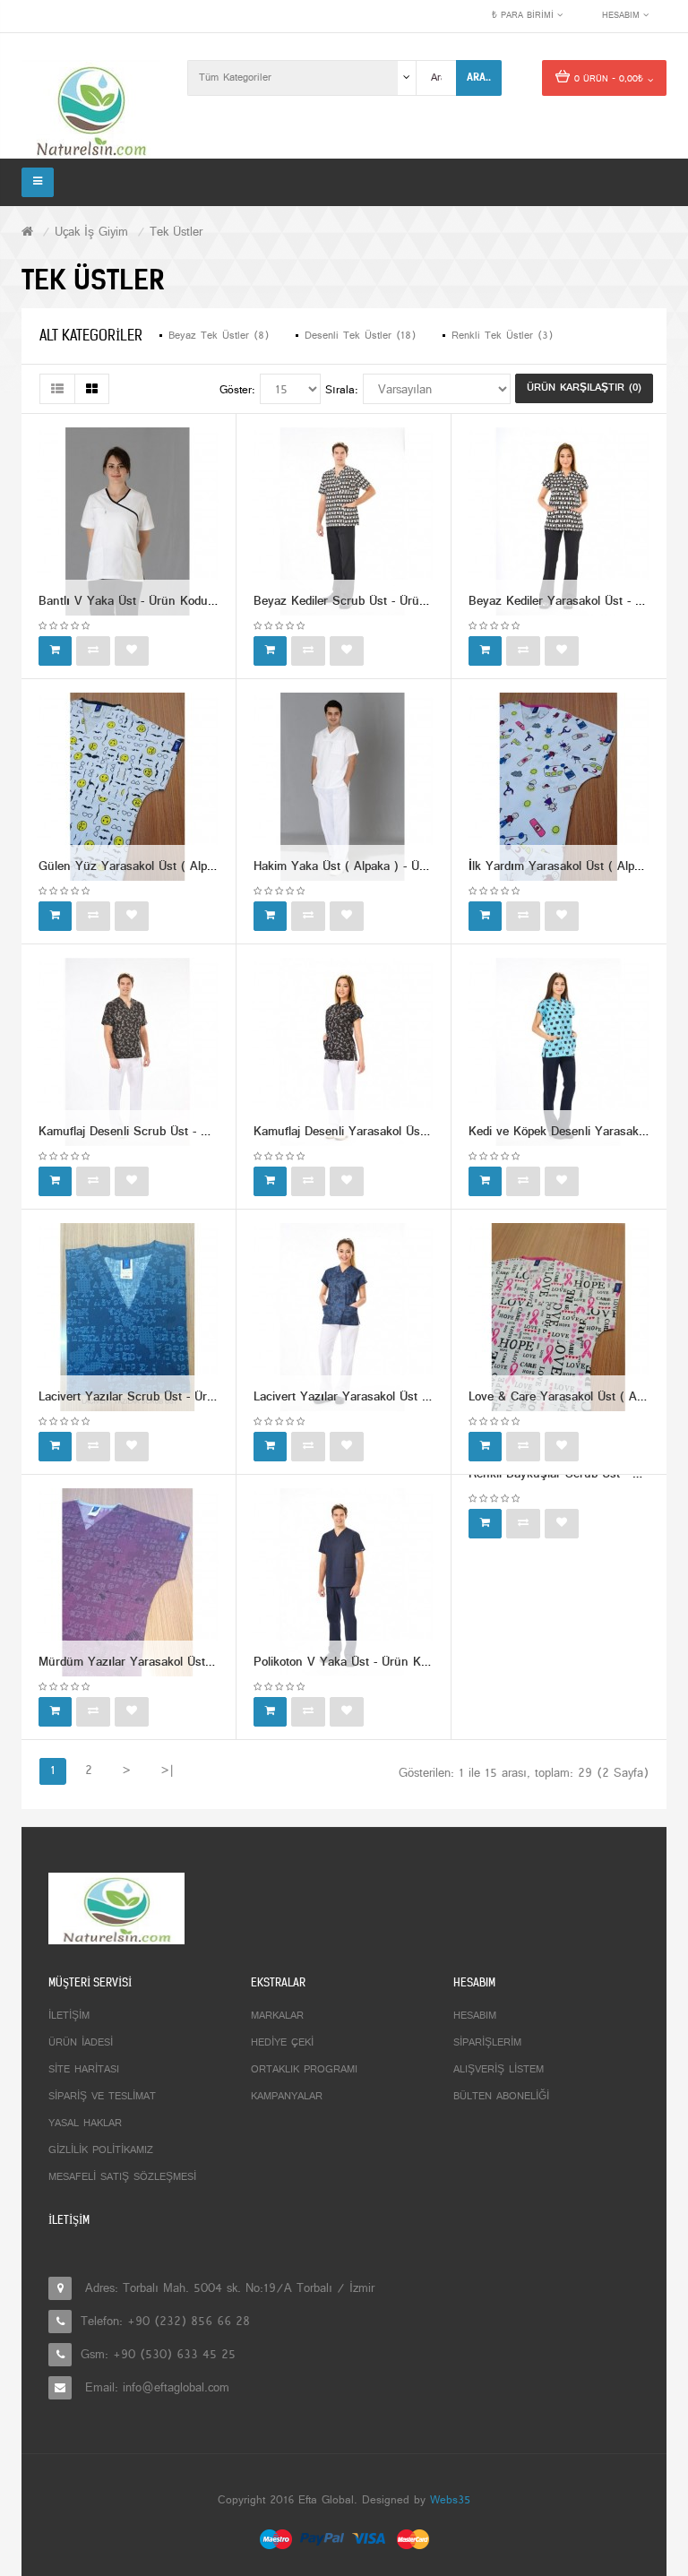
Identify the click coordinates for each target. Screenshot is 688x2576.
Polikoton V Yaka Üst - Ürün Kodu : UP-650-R (378, 1663)
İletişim (69, 2016)
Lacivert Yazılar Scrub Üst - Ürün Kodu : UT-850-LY (180, 1397)
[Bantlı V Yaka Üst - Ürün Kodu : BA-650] (128, 522)
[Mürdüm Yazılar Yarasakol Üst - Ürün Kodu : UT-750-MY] (128, 1583)
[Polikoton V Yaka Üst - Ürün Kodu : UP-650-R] (343, 1583)
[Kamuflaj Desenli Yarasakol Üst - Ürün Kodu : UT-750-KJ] (343, 1052)
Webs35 (450, 2501)
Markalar (277, 2016)
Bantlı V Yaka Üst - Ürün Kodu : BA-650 (149, 602)
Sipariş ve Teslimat (102, 2097)
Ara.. (479, 77)
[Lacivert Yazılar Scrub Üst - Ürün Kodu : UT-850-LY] (128, 1318)
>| (167, 1771)
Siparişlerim (487, 2043)
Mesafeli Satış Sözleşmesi (122, 2177)
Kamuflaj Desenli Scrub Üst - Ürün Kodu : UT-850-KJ (183, 1132)
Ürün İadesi (81, 2043)
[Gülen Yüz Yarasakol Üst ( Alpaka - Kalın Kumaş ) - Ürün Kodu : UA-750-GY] (128, 787)
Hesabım (475, 2016)
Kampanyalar (287, 2097)
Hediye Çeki (282, 2043)
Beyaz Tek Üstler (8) (219, 336)
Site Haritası (84, 2070)
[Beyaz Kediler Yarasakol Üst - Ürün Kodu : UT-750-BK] (559, 522)
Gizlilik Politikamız (101, 2150)
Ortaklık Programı (304, 2070)
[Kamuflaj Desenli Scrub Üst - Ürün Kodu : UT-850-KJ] (128, 1052)
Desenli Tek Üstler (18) (360, 336)
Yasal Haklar (85, 2124)
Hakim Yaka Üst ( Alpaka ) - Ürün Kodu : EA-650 (387, 867)
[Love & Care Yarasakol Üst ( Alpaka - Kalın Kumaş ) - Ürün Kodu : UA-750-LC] (559, 1318)
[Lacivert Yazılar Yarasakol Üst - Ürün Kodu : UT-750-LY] (343, 1318)
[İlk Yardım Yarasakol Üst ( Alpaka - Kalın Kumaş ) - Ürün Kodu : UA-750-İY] (559, 787)
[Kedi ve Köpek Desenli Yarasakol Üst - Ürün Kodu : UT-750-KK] (559, 1052)
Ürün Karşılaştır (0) (584, 388)
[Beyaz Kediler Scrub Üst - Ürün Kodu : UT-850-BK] (343, 522)
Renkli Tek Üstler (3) (502, 336)
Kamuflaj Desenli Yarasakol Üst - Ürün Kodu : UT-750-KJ (408, 1132)
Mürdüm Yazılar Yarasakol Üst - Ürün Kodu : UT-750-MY (193, 1663)
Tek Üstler (176, 233)
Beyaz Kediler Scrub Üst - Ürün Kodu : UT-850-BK (391, 602)
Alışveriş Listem (499, 2070)
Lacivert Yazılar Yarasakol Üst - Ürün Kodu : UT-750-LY (405, 1397)
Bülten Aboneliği (501, 2097)
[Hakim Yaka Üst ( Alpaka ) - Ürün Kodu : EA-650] (343, 787)
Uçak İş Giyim (91, 233)
